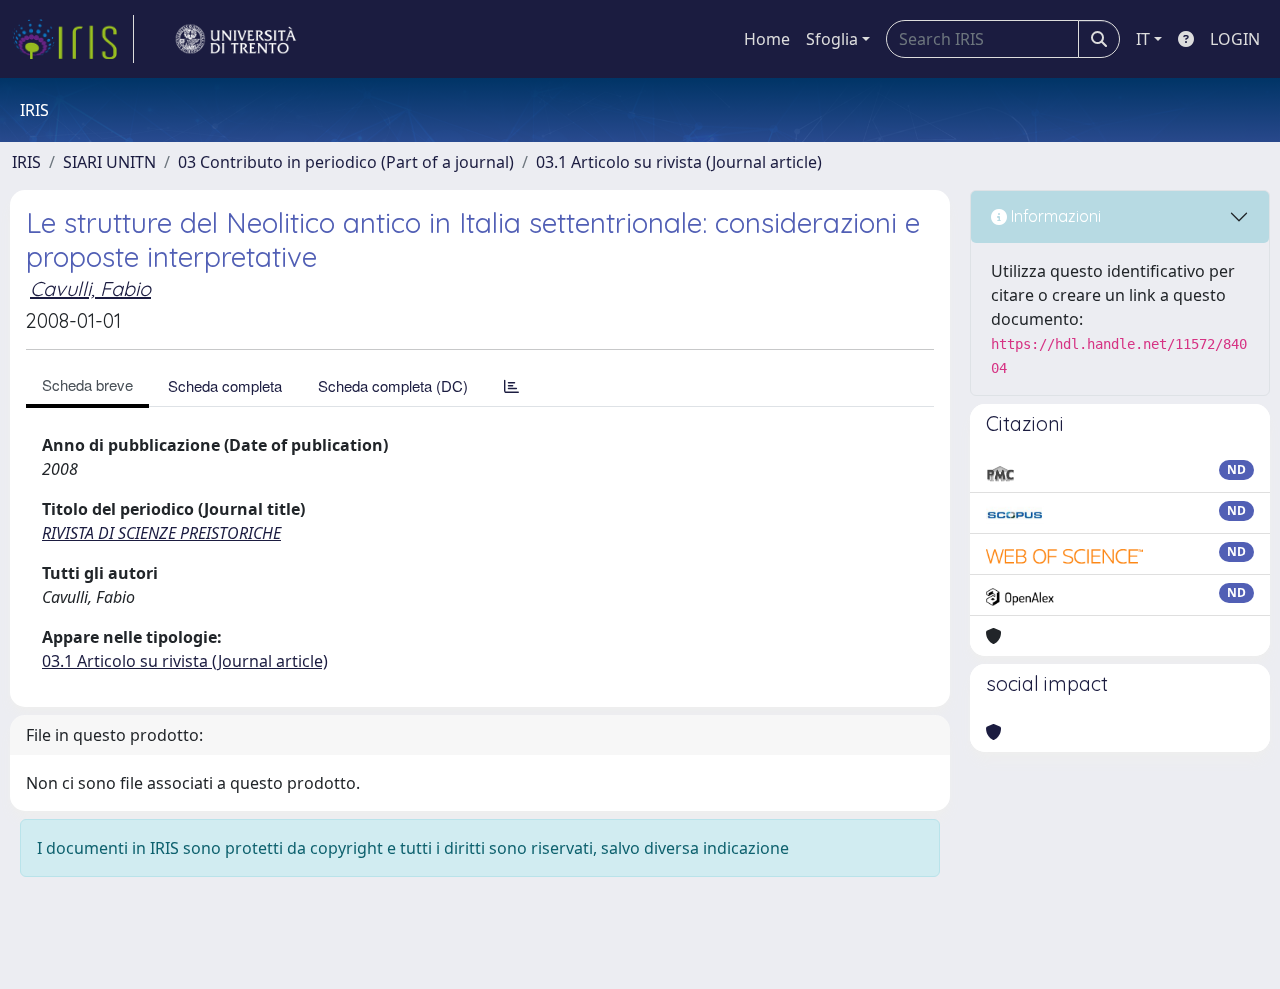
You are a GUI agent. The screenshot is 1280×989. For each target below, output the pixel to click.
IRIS (26, 162)
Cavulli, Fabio (90, 288)
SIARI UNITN (109, 162)
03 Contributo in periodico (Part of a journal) (346, 162)
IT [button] (1143, 39)
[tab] (511, 385)
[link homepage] (73, 39)
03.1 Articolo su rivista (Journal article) (679, 162)
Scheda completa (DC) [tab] (393, 385)
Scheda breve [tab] (87, 384)
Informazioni (1054, 216)
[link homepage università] (236, 39)
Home (767, 39)
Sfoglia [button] (832, 39)
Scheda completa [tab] (225, 385)
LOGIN (1235, 39)
